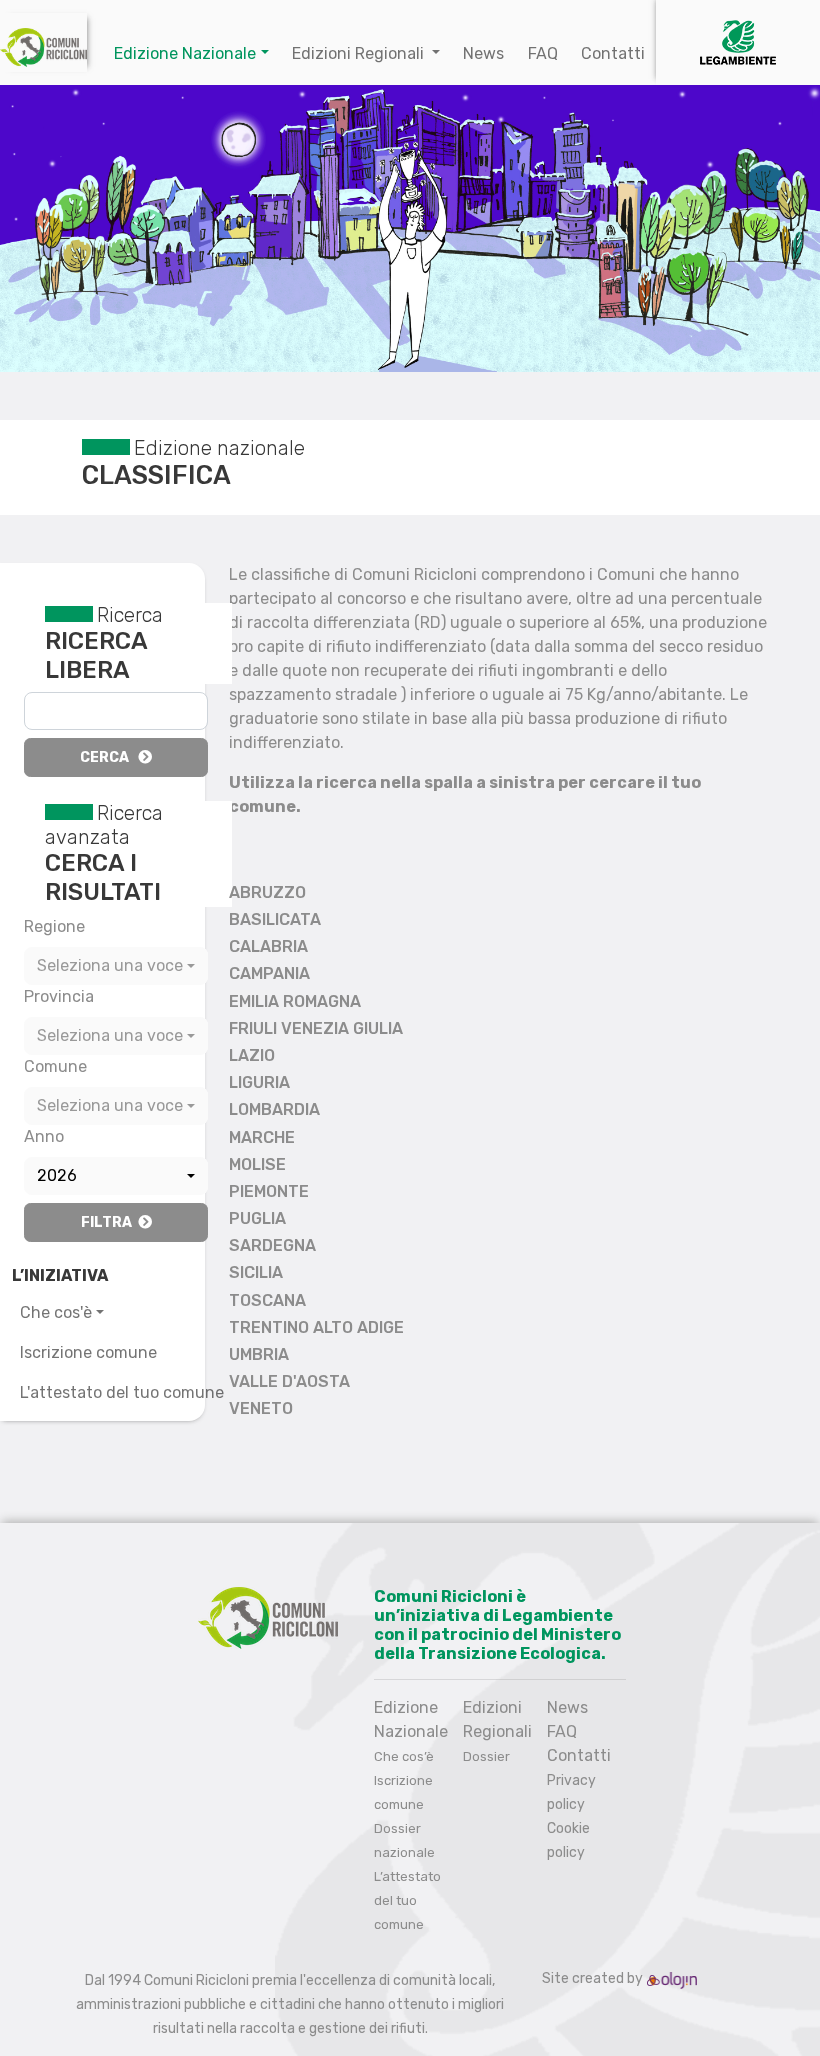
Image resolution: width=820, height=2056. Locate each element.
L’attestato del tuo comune (407, 1900)
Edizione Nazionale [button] (185, 53)
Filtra (109, 1222)
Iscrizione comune (88, 1352)
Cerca (109, 757)
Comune (55, 1066)
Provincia (59, 996)
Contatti (613, 53)
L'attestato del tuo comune (122, 1392)
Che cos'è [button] (56, 1312)
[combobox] (116, 966)
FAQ (543, 53)
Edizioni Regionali (360, 53)
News (483, 53)
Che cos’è (404, 1756)
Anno (44, 1136)
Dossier (486, 1756)
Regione (54, 926)
